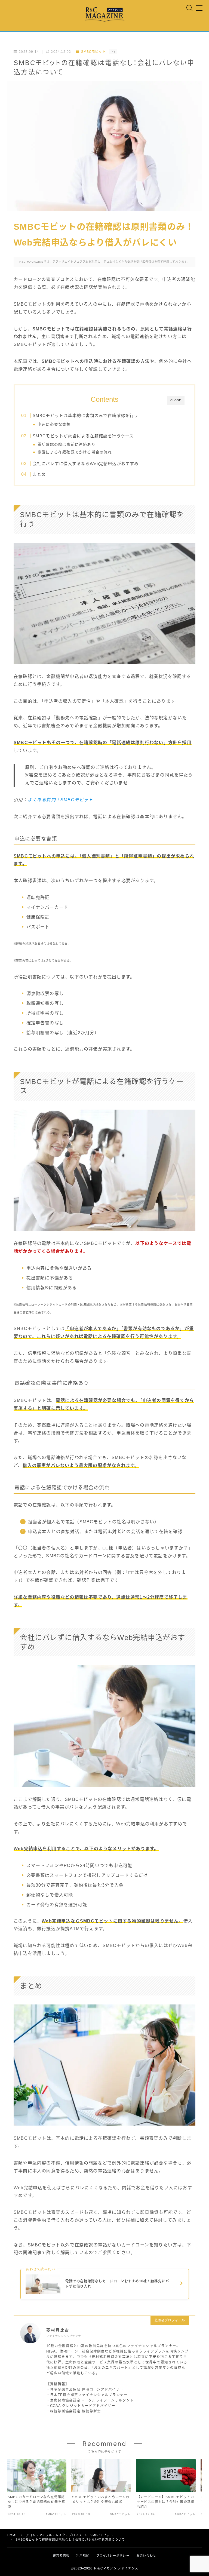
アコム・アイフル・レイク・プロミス (54, 2535)
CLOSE (176, 400)
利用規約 (83, 2556)
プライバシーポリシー (113, 2556)
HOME (13, 2535)
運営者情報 (61, 2556)
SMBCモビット (93, 52)
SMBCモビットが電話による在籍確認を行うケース (83, 436)
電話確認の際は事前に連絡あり (67, 445)
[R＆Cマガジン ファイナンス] (104, 15)
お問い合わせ (146, 2556)
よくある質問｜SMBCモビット (61, 800)
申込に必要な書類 (54, 424)
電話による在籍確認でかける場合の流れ (75, 452)
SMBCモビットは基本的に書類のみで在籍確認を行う (85, 415)
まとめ (39, 474)
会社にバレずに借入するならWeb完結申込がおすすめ (85, 464)
